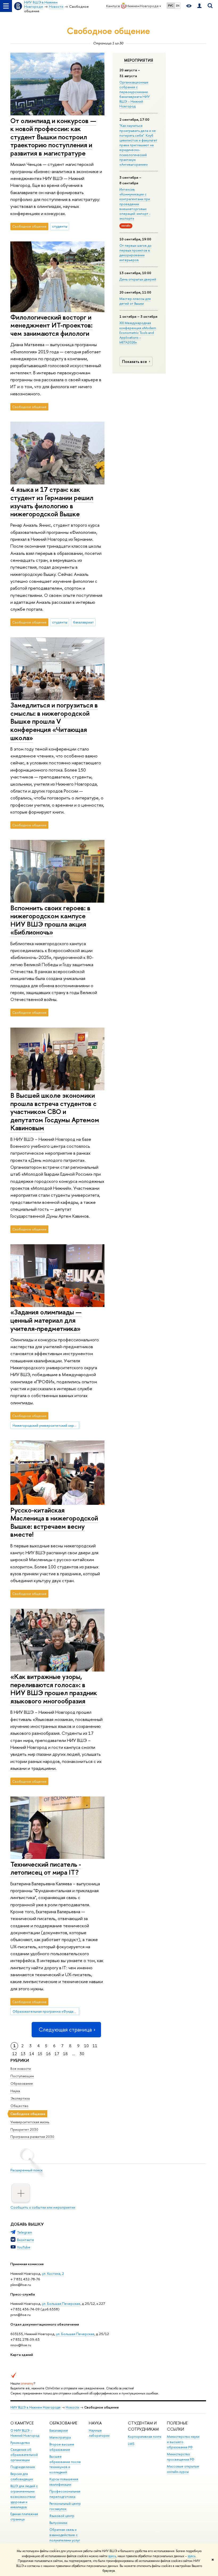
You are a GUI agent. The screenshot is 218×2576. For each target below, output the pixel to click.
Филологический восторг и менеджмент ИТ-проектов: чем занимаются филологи (51, 325)
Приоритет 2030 (24, 2129)
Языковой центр (62, 2516)
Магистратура (60, 2437)
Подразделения (23, 2467)
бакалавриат (83, 622)
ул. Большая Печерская (61, 2303)
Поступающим (22, 2076)
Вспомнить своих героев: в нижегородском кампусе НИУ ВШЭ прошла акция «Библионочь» (50, 920)
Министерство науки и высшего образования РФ (183, 2442)
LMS (131, 2444)
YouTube (24, 2247)
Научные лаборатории (99, 2433)
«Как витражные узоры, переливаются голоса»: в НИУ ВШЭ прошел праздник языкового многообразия (54, 1689)
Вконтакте (26, 2240)
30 (82, 2054)
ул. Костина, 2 (53, 2273)
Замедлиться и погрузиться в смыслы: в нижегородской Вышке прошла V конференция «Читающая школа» (54, 721)
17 (57, 2054)
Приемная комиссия (27, 2264)
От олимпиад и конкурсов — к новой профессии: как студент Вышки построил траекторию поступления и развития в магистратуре (53, 137)
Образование (22, 2083)
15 (40, 2054)
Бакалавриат (59, 2430)
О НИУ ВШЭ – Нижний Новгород (25, 2433)
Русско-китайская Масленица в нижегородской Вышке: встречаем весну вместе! (54, 1522)
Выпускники (58, 2523)
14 (32, 2054)
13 (23, 2054)
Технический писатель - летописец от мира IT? (46, 1868)
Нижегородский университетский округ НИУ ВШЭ (46, 1425)
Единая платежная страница (24, 2517)
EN (178, 6)
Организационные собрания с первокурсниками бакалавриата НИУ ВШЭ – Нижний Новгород (135, 94)
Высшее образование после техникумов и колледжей (65, 2464)
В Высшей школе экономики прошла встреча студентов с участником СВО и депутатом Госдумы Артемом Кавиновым (55, 1111)
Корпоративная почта (144, 2437)
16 (48, 2054)
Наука (15, 2091)
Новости (72, 2407)
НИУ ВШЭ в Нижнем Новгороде (35, 2407)
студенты (60, 226)
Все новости (21, 2068)
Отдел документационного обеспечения (45, 2324)
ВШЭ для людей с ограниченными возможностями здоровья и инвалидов (24, 2497)
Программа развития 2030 (32, 2137)
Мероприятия (139, 60)
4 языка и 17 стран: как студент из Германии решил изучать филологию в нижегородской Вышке (52, 502)
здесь (112, 2556)
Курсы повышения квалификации (64, 2482)
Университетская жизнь (30, 2122)
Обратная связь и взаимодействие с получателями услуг (65, 2535)
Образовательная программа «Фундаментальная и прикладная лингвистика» (46, 2011)
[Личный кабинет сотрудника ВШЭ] (199, 6)
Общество (19, 2106)
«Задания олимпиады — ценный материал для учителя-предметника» (46, 1320)
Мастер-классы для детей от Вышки (135, 301)
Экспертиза (20, 2098)
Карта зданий (22, 2355)
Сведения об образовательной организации (24, 2455)
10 (86, 2046)
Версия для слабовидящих (22, 2476)
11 (95, 2046)
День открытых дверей (138, 279)
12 (15, 2054)
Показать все (135, 361)
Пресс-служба (23, 2294)
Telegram (25, 2232)
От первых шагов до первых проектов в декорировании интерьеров (135, 253)
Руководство (20, 2443)
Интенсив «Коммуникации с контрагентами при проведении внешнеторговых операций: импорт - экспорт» (135, 204)
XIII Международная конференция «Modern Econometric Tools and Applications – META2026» (138, 332)
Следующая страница (65, 2030)
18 (65, 2054)
